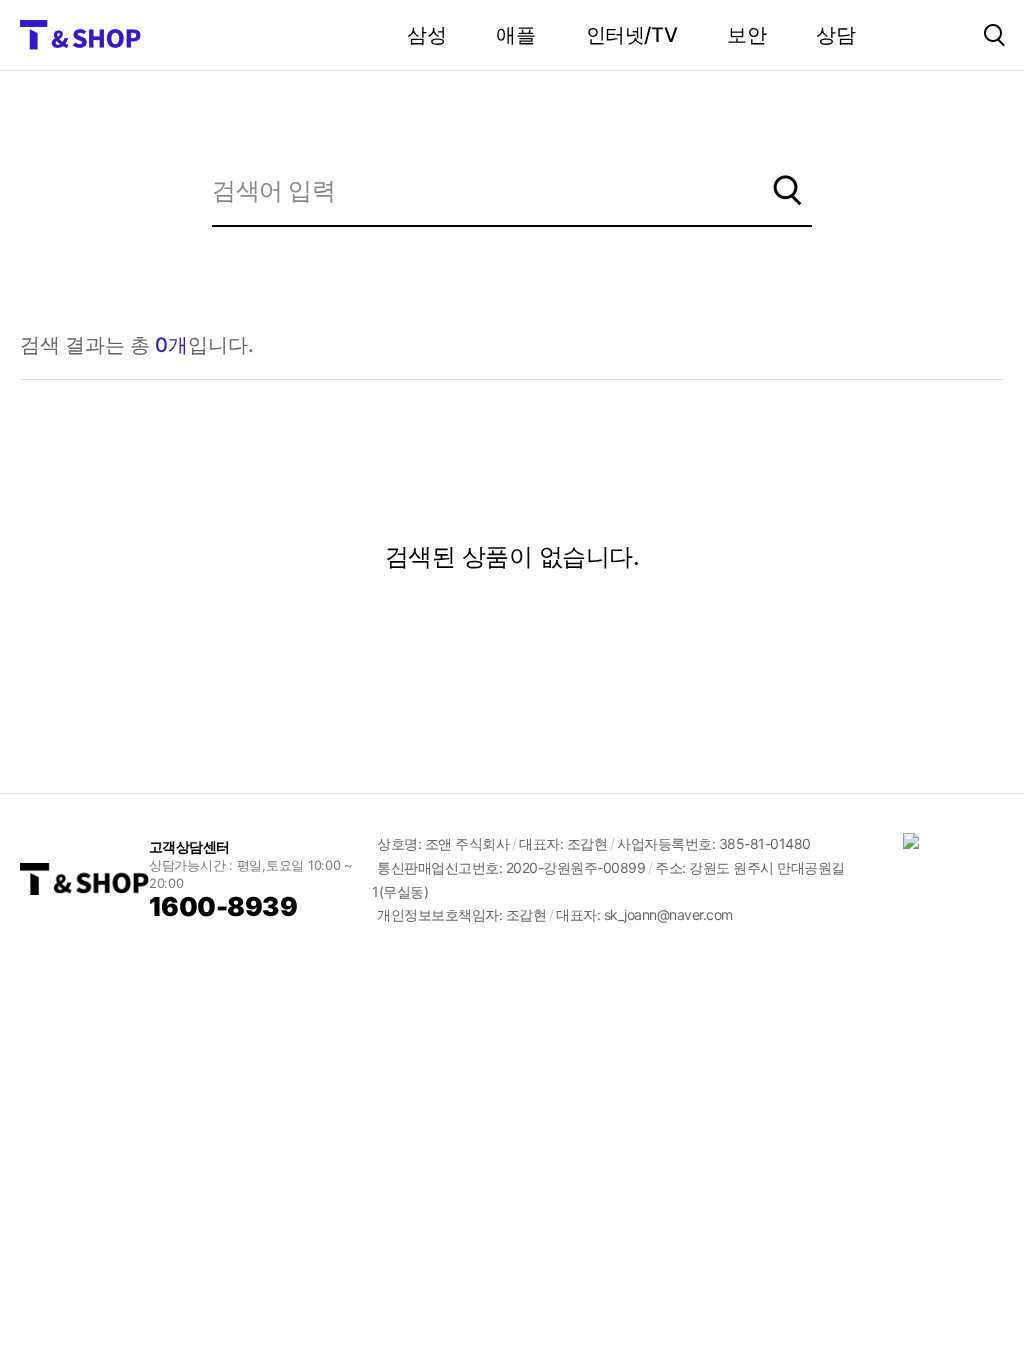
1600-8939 (223, 906)
